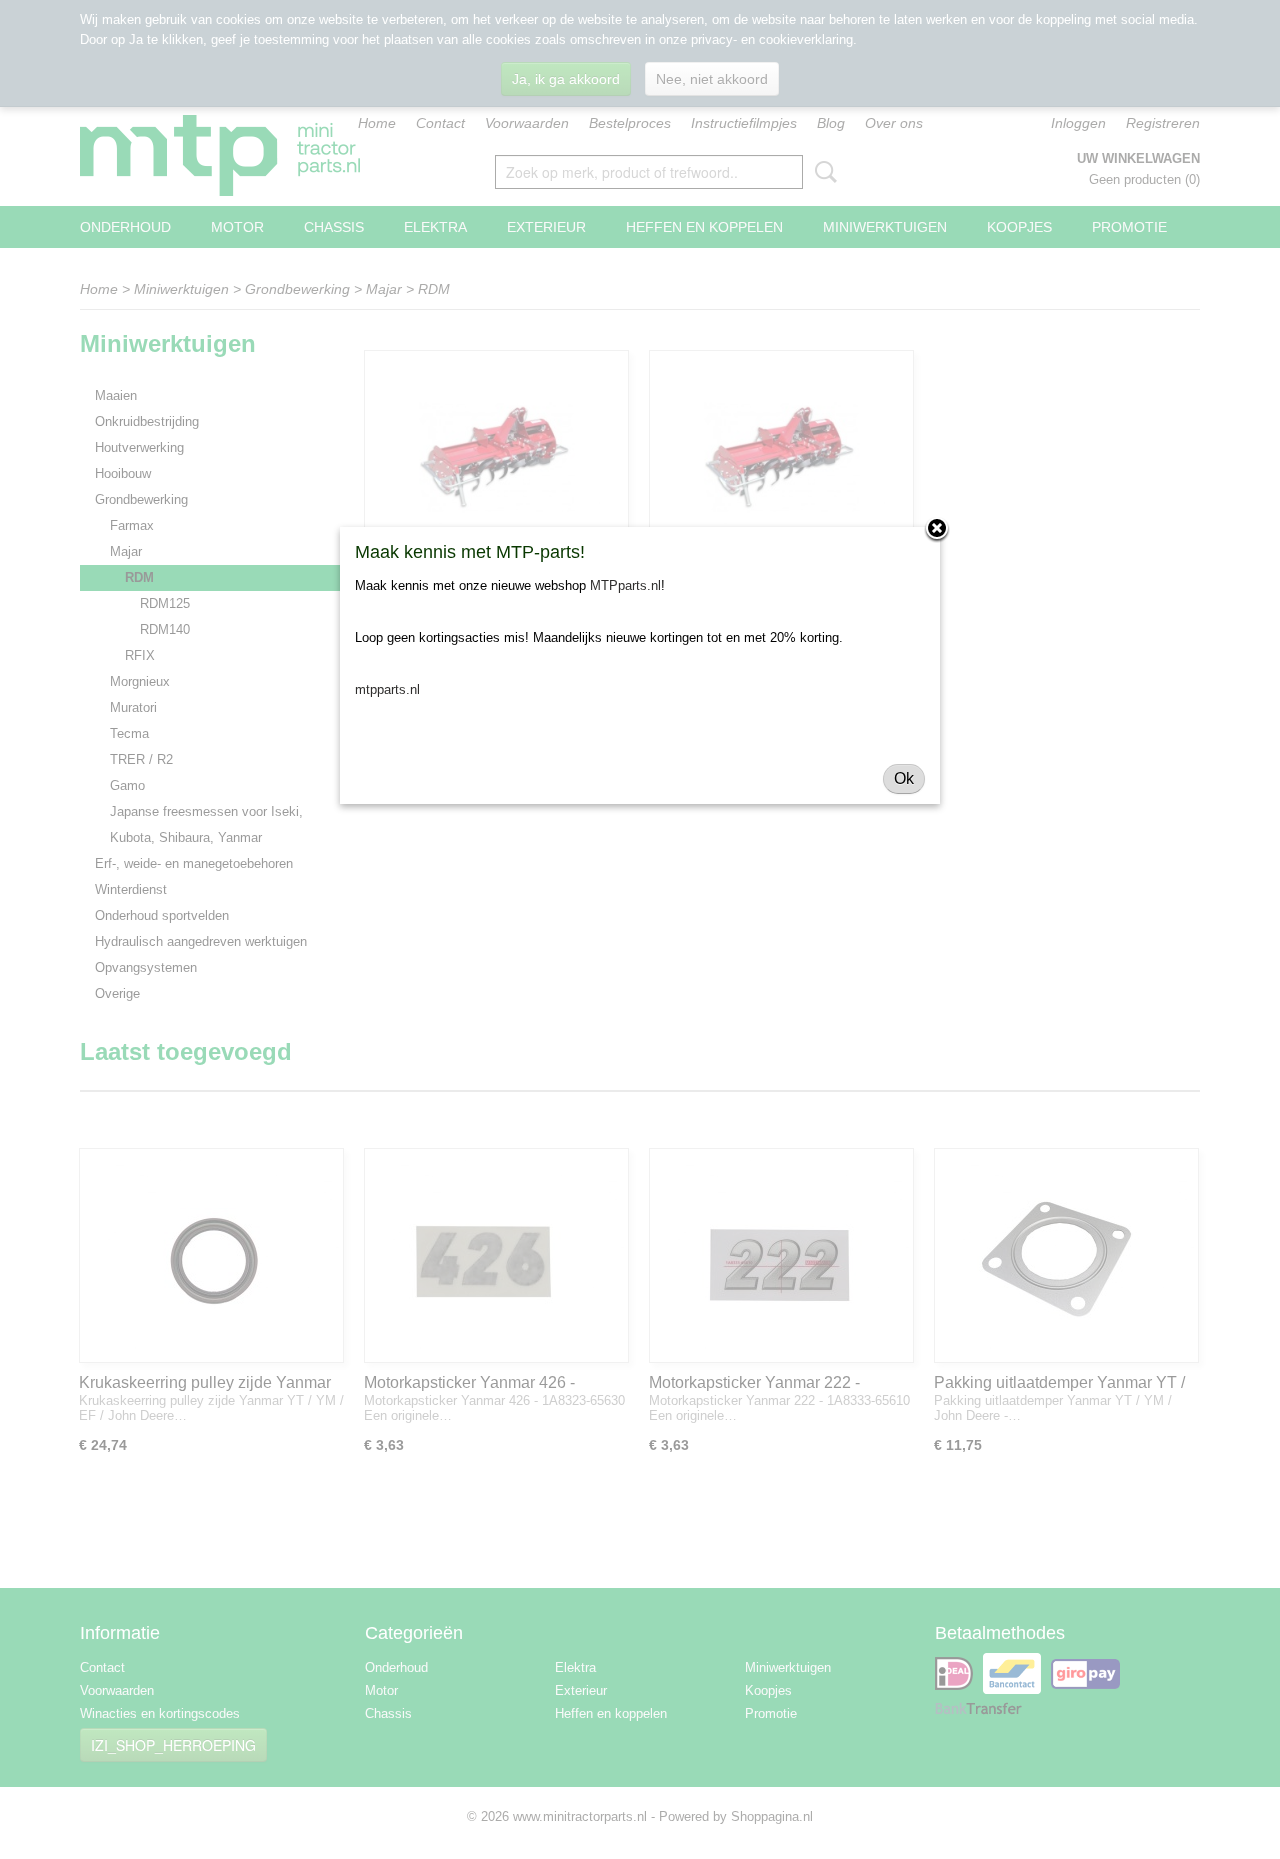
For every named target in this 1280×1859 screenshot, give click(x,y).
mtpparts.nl (387, 689)
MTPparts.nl (625, 585)
